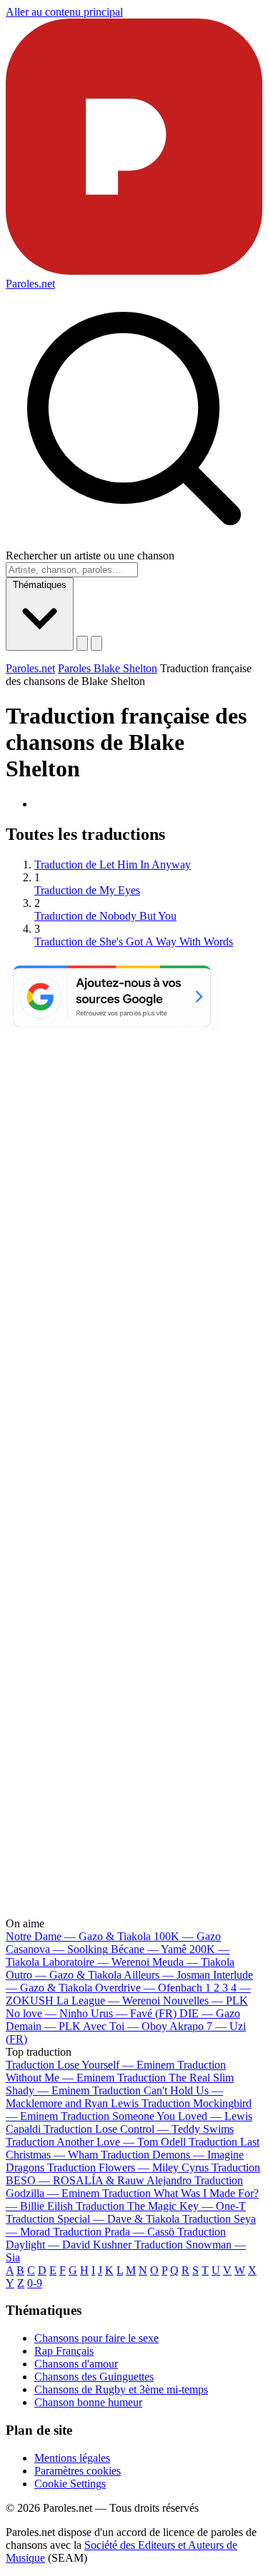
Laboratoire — (96, 1962)
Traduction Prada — (114, 2232)
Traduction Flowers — (128, 2167)
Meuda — (193, 1962)
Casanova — (57, 1949)
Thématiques (40, 585)
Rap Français (64, 2351)
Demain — (43, 2026)
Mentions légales (72, 2458)
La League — (108, 2001)
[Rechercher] (82, 643)
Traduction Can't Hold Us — (114, 2097)
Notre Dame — (78, 1936)
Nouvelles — (205, 2001)
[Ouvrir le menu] (96, 643)
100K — (187, 1936)
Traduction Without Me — (116, 2071)
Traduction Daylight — (116, 2238)
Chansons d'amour (76, 2364)
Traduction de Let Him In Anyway (113, 864)
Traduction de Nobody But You (105, 916)
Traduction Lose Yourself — (90, 2065)
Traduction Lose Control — (139, 2129)
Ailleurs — (167, 1975)
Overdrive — (149, 1988)
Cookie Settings (70, 2484)
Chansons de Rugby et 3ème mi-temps (121, 2389)
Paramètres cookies (78, 2471)
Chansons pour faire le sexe (96, 2338)
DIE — (210, 2013)
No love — (47, 2013)
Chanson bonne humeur (88, 2402)
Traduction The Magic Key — (161, 2206)
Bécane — (149, 1949)
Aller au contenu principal (64, 12)
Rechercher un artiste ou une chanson (90, 556)
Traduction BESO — (133, 2174)
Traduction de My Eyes (87, 890)
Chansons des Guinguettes (94, 2377)
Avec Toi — (125, 2026)
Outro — (64, 1975)
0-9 (35, 2283)
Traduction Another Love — (96, 2142)
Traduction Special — (93, 2219)
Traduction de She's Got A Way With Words (134, 942)
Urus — (134, 2013)
